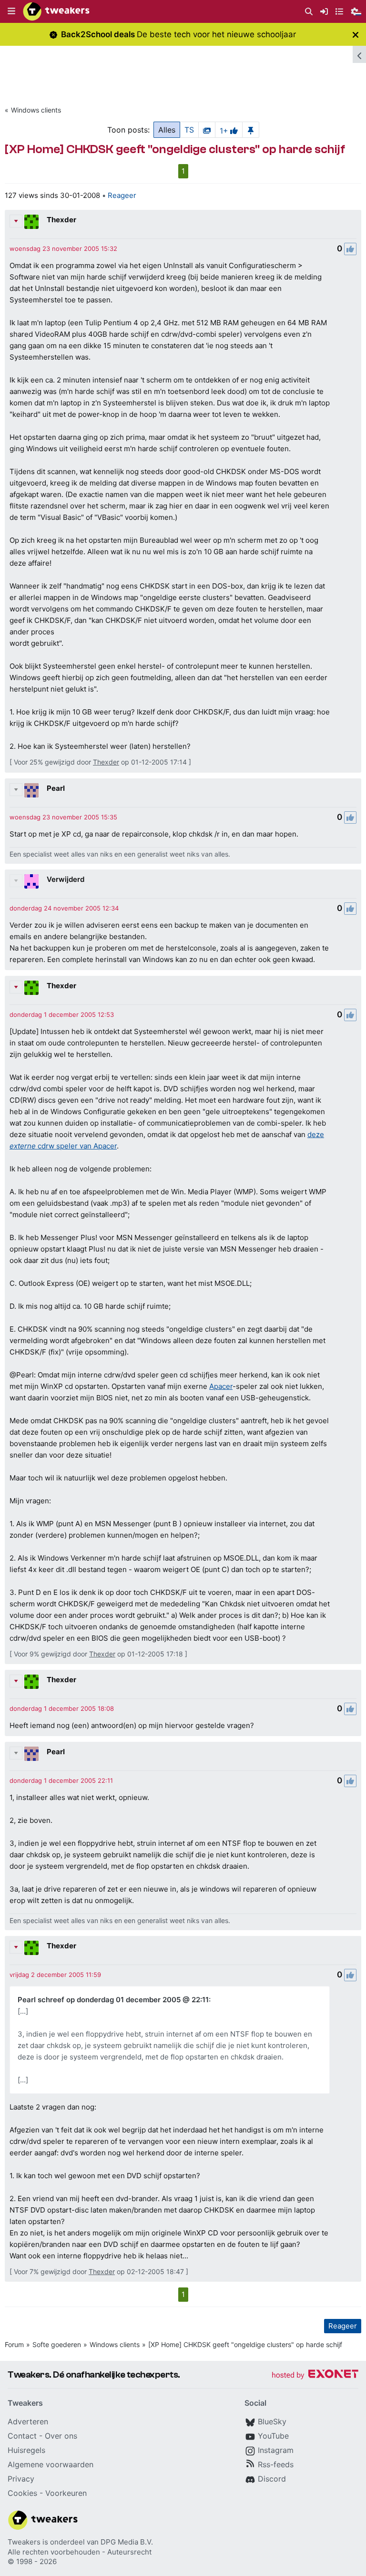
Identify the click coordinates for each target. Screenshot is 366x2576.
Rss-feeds (276, 2464)
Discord (272, 2479)
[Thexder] (31, 222)
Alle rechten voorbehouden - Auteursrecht (80, 2552)
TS (189, 130)
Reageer (122, 195)
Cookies (22, 2493)
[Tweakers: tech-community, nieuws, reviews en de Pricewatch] (56, 11)
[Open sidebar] (359, 54)
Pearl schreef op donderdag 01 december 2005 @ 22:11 (113, 2000)
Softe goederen (57, 2344)
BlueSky (272, 2421)
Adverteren (28, 2421)
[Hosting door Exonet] (315, 2375)
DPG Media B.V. (127, 2542)
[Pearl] (31, 790)
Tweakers (24, 2542)
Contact (22, 2436)
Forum (14, 2344)
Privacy (21, 2479)
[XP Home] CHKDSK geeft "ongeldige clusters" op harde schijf (245, 2344)
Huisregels (26, 2450)
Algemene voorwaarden (51, 2464)
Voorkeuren (66, 2493)
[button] (11, 11)
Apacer (221, 1386)
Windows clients (36, 110)
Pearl (56, 788)
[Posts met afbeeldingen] (207, 130)
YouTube (273, 2436)
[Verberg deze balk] (356, 35)
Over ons (61, 2436)
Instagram (276, 2450)
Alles (167, 130)
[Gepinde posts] (251, 130)
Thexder (61, 220)
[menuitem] (309, 12)
